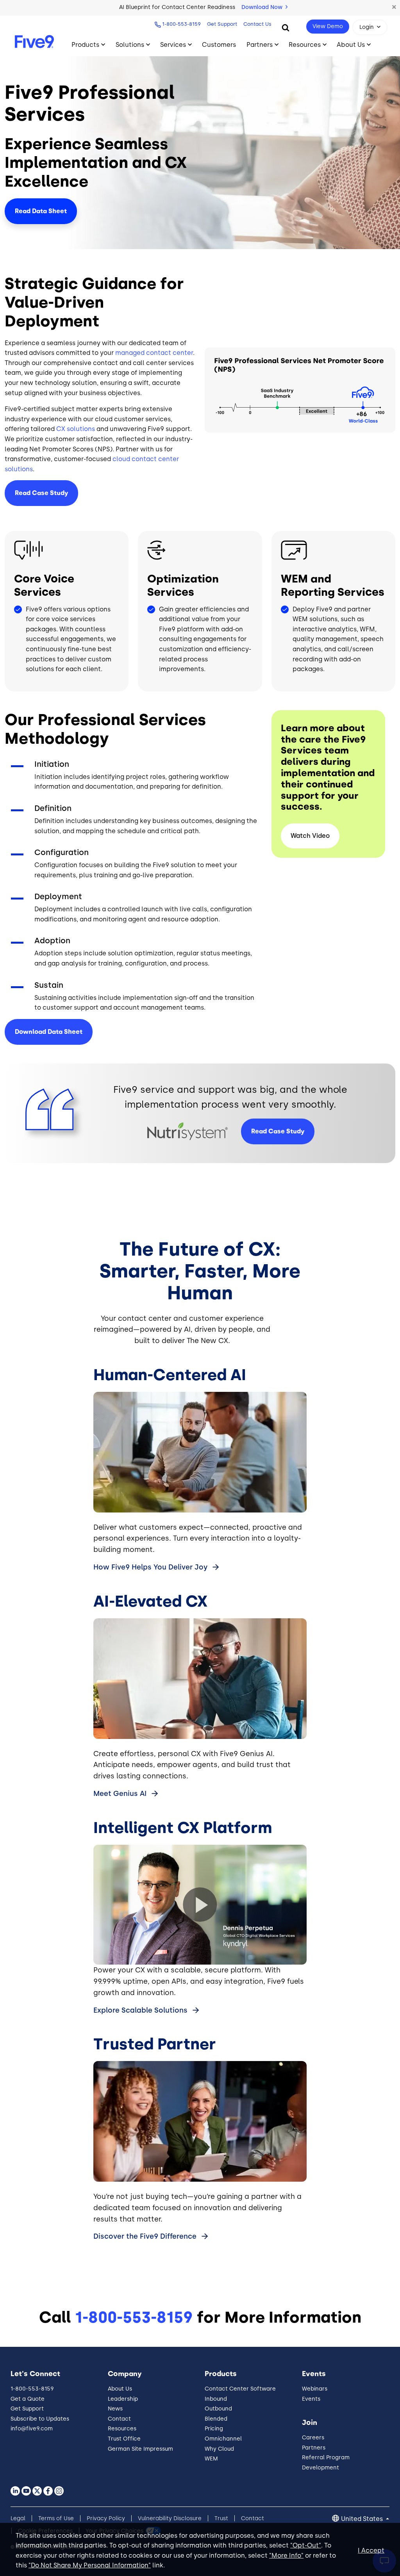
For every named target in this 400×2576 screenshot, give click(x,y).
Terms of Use (56, 2518)
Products (85, 45)
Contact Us (257, 24)
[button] (394, 7)
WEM (211, 2459)
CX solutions (76, 429)
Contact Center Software (240, 2389)
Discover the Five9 (145, 2236)
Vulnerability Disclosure (170, 2518)
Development (321, 2468)
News (115, 2409)
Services (173, 45)
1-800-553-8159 (181, 24)
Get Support (222, 24)
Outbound (218, 2409)
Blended (216, 2419)
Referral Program (326, 2458)
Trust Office (124, 2439)
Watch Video (310, 836)
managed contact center (154, 353)
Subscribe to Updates (40, 2419)
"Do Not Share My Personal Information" (90, 2565)
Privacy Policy (106, 2518)
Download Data (49, 1032)
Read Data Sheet (41, 211)
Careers (313, 2438)
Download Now (263, 7)
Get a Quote (28, 2399)
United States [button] (363, 2519)
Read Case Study (41, 493)
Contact (119, 2419)
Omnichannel (223, 2439)
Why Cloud (219, 2449)
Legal (18, 2518)
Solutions (130, 45)
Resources (305, 45)
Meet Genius (120, 1794)
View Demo (328, 26)
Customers (219, 45)
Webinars (315, 2389)
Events (311, 2399)
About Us (351, 45)
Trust (221, 2518)
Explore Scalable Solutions (141, 2010)
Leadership (123, 2399)
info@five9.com (32, 2429)
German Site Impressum (140, 2449)
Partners (260, 45)
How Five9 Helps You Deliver (150, 1567)
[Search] (286, 27)
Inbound (216, 2399)
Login (367, 27)
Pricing (214, 2429)
